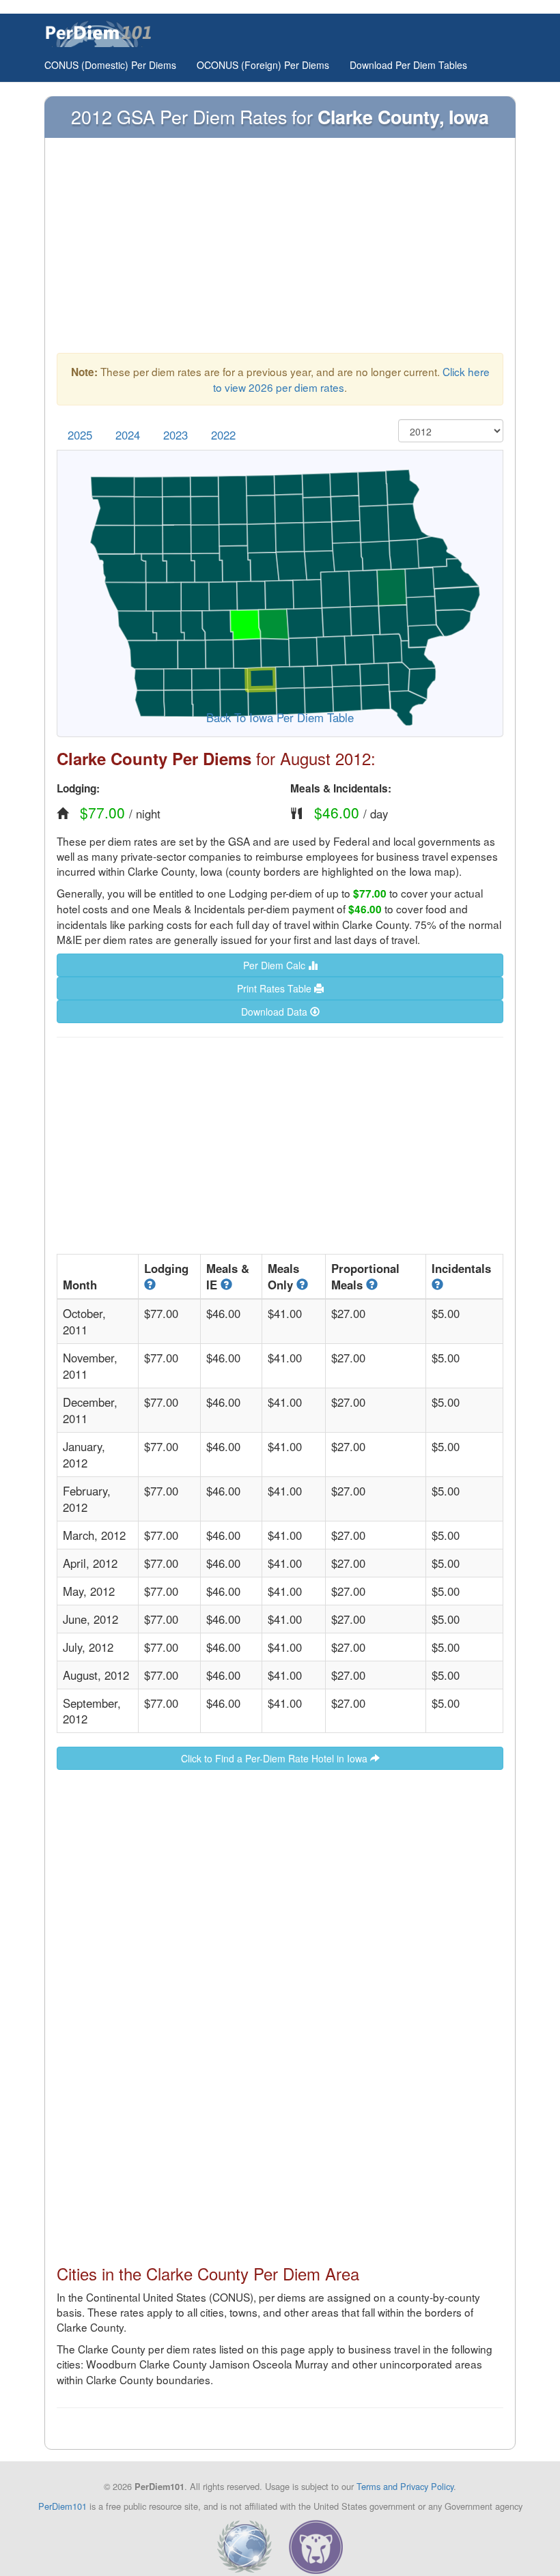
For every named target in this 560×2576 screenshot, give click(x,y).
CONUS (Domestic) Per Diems (110, 65)
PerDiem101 (62, 2506)
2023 (176, 435)
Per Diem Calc (276, 965)
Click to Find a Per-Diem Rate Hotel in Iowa (276, 1758)
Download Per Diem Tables (408, 65)
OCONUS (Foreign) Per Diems (263, 65)
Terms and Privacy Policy (405, 2486)
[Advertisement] (280, 252)
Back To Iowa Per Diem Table (280, 717)
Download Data (276, 1012)
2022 (223, 435)
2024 (128, 435)
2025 (80, 435)
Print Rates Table (276, 988)
